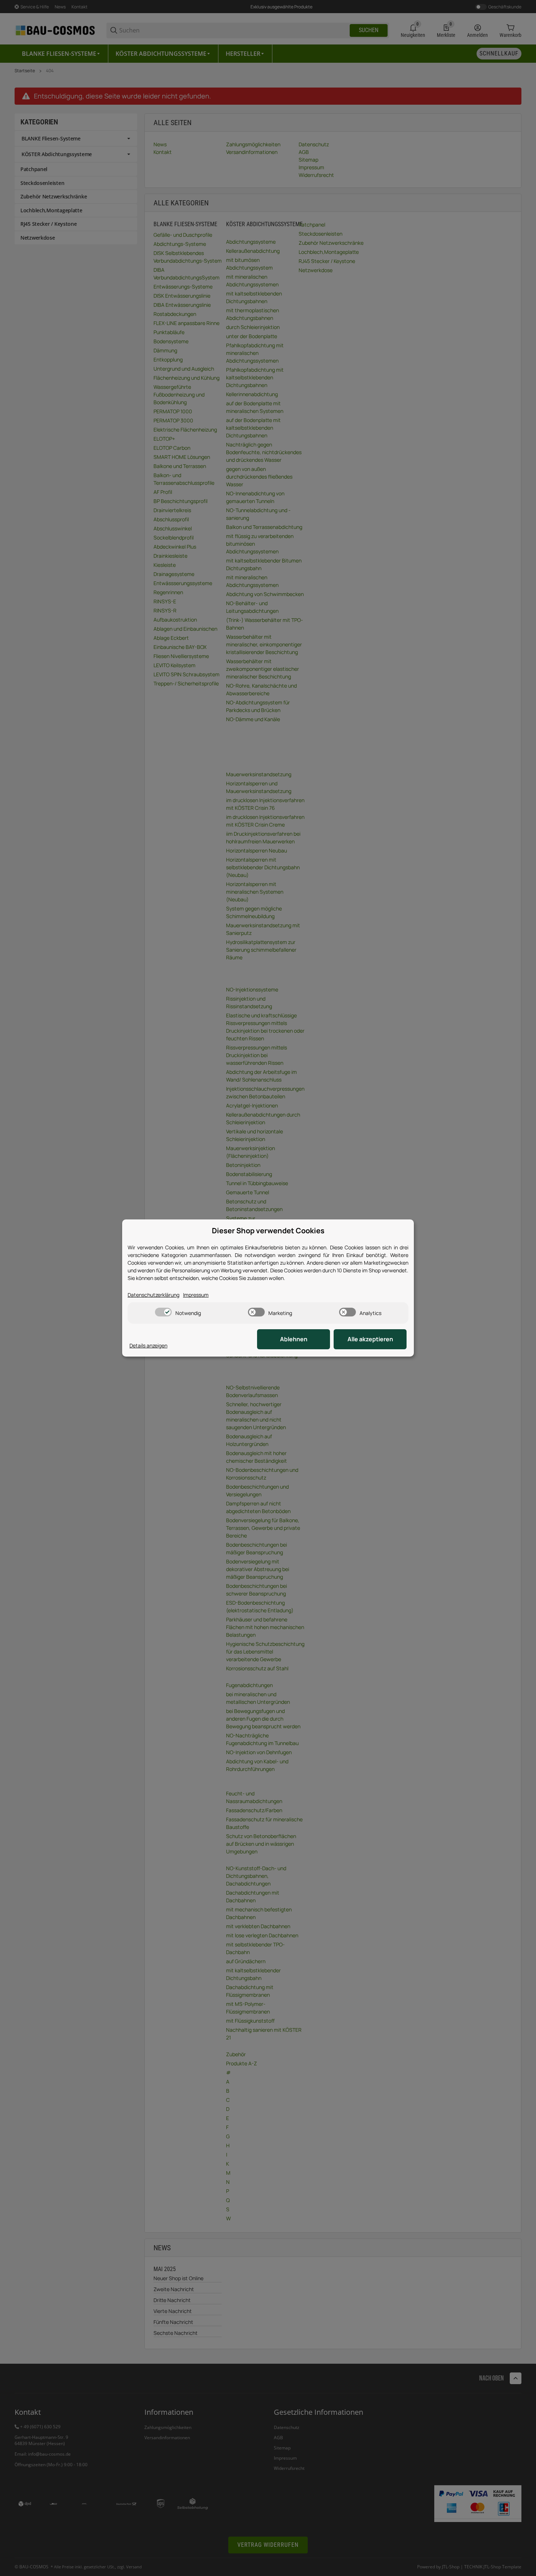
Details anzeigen (148, 1345)
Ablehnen (294, 1339)
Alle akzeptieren (370, 1339)
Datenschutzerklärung (154, 1295)
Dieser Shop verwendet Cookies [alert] (268, 1231)
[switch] (163, 1312)
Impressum (196, 1295)
